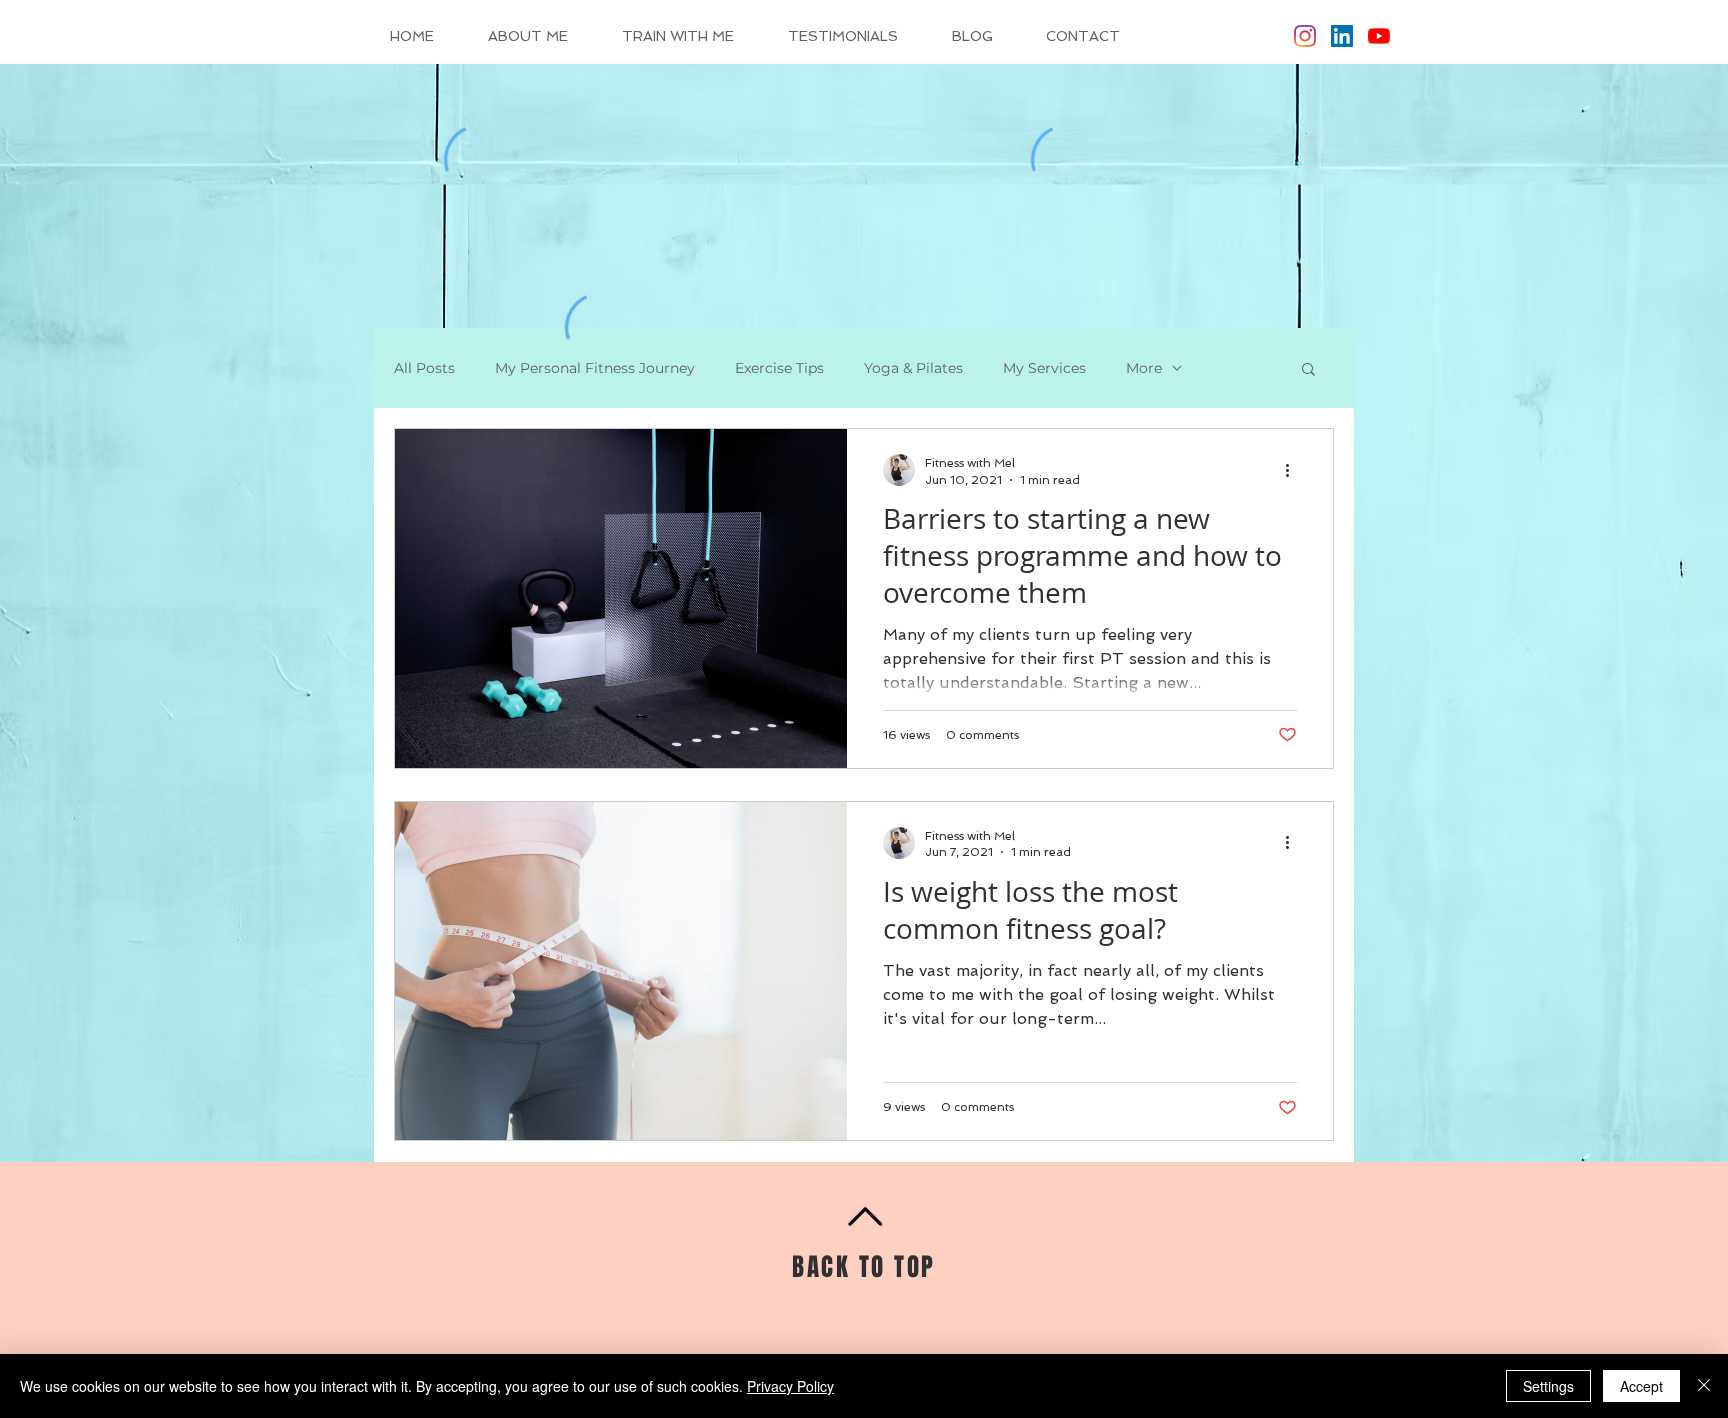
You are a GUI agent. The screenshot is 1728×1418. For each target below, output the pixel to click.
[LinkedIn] (1342, 36)
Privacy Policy (790, 1386)
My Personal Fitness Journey (595, 368)
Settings (1548, 1386)
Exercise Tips (779, 368)
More (1144, 368)
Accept (1641, 1386)
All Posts (424, 368)
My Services (1044, 368)
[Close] (1704, 1386)
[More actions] (1294, 470)
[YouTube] (1379, 36)
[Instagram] (1305, 36)
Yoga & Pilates (913, 368)
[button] (1308, 370)
